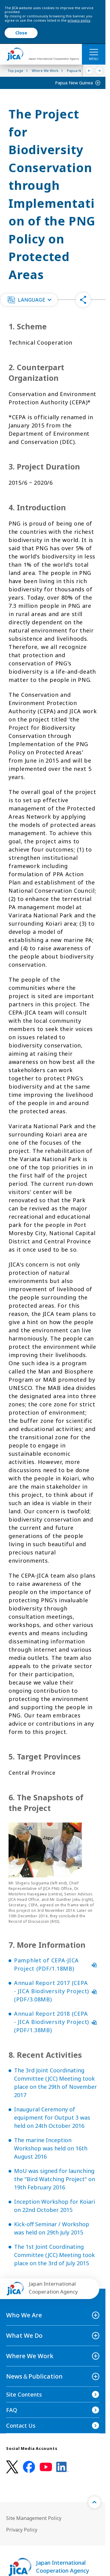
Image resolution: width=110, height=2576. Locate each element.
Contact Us (21, 2425)
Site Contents (24, 2394)
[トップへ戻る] (94, 2502)
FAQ (12, 2410)
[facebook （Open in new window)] (29, 2467)
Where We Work (30, 2356)
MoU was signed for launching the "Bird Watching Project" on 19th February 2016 (55, 2179)
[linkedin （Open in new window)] (62, 2467)
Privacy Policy (22, 2530)
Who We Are (24, 2315)
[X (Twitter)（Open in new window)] (12, 2467)
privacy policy (79, 20)
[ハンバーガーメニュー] (94, 52)
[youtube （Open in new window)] (46, 2467)
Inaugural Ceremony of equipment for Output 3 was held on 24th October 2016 (52, 2117)
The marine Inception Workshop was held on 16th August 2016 (51, 2148)
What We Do (24, 2335)
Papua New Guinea (74, 83)
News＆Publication (34, 2376)
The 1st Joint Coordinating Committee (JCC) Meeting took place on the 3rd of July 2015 (54, 2255)
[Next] (99, 71)
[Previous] (89, 71)
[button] (29, 300)
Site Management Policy (34, 2518)
